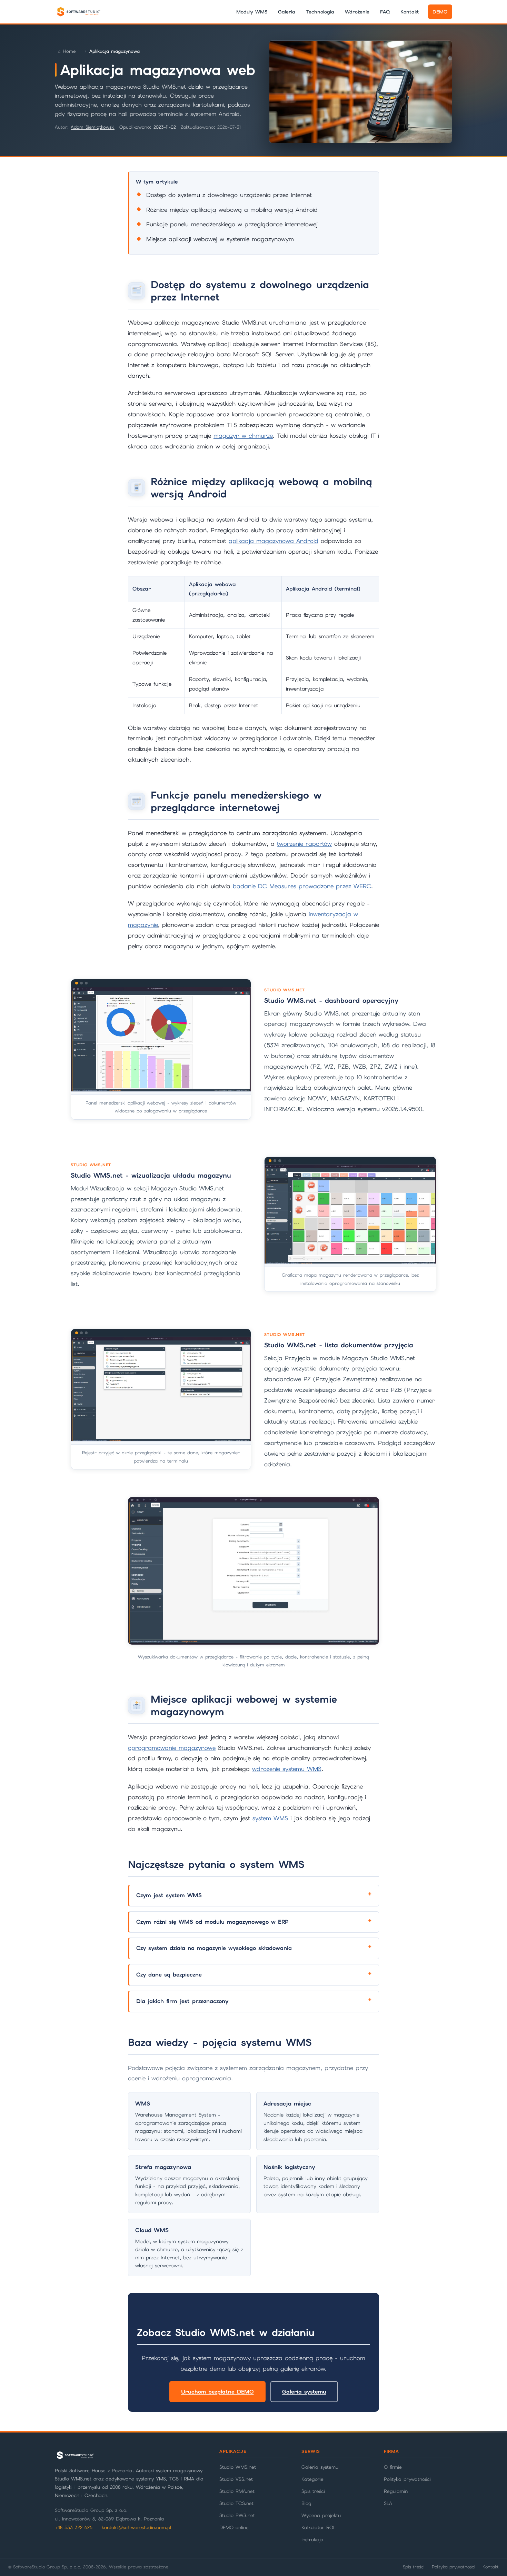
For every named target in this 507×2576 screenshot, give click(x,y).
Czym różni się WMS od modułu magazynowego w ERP (212, 1922)
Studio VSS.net (236, 2479)
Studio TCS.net (236, 2503)
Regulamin (396, 2491)
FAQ (385, 12)
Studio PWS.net (237, 2515)
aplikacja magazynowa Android (274, 541)
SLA (388, 2503)
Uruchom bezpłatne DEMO (217, 2392)
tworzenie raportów (304, 844)
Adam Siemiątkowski (93, 127)
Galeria (287, 12)
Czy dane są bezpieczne (169, 1975)
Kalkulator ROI (318, 2527)
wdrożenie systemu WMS (287, 1769)
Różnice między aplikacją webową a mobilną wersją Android (232, 210)
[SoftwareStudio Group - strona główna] (78, 12)
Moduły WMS (252, 12)
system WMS (270, 1818)
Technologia (320, 12)
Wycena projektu (321, 2515)
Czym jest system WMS (169, 1895)
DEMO (440, 12)
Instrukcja (312, 2539)
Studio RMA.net (237, 2491)
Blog (306, 2503)
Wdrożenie (357, 12)
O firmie (393, 2467)
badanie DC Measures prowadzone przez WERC (302, 886)
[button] (161, 1049)
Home (69, 51)
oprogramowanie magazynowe (172, 1748)
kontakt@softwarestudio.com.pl (136, 2528)
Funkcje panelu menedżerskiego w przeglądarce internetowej (232, 224)
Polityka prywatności (407, 2479)
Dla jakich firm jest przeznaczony (182, 2001)
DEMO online (234, 2527)
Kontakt (410, 12)
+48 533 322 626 (74, 2528)
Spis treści (313, 2491)
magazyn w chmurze (243, 436)
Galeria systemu (304, 2392)
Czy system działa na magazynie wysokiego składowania (214, 1948)
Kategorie (312, 2479)
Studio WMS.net (238, 2467)
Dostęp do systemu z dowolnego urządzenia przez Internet (229, 195)
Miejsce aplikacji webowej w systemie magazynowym (220, 239)
